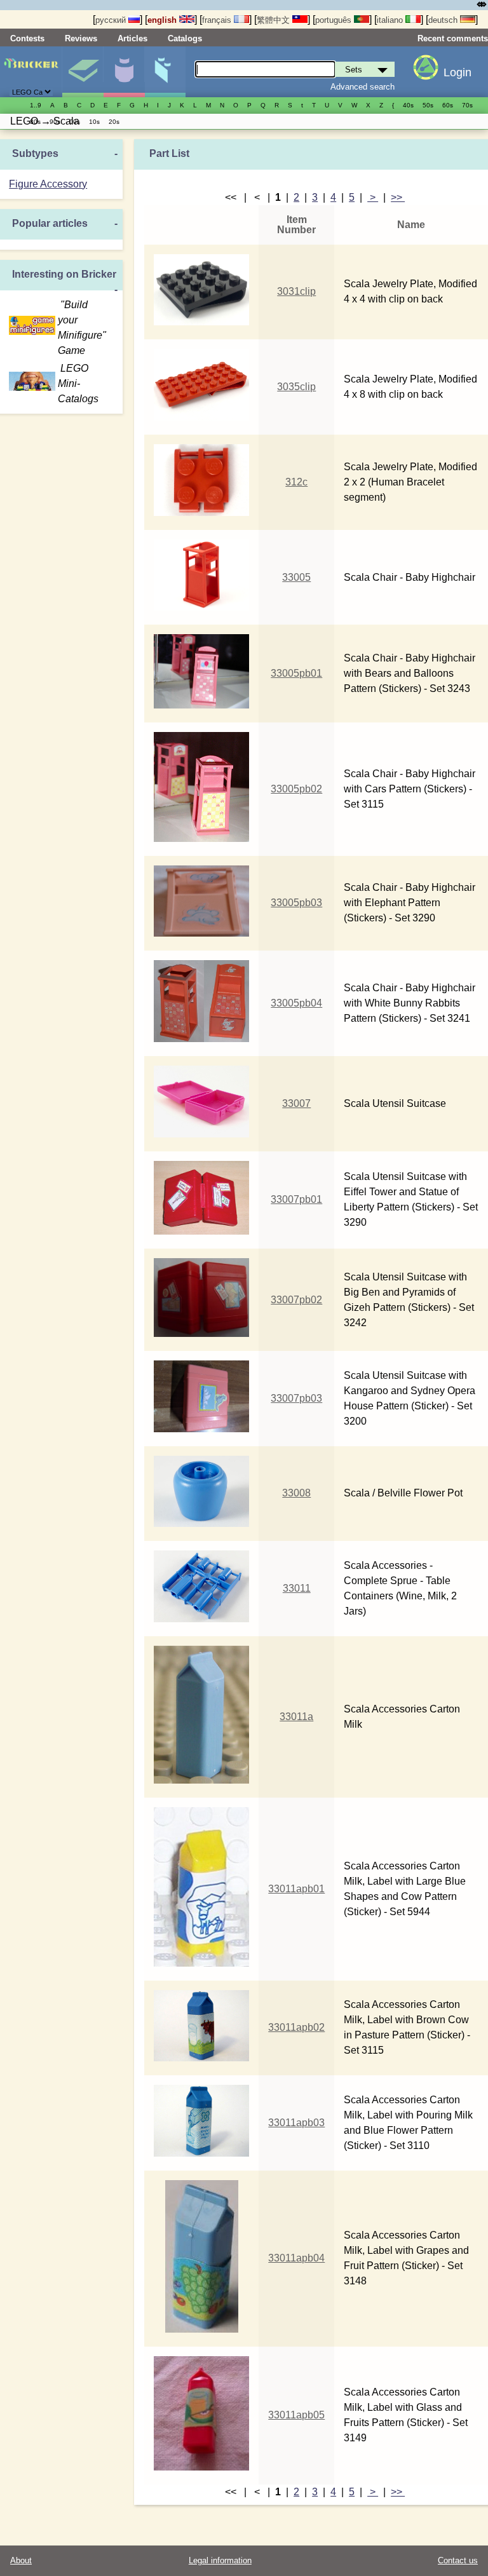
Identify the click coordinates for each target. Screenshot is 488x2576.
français (218, 20)
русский (112, 20)
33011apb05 (296, 2415)
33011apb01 (296, 1889)
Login (457, 72)
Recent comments (453, 38)
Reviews (81, 38)
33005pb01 (296, 673)
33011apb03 (296, 2123)
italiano (391, 20)
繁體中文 (274, 20)
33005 (296, 577)
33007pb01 (296, 1199)
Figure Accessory (48, 184)
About (21, 2560)
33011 (297, 1588)
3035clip (296, 387)
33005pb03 (296, 903)
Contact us (458, 2560)
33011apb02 (296, 2027)
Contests (27, 38)
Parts (165, 72)
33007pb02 (296, 1300)
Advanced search (363, 87)
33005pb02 (296, 789)
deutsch (444, 20)
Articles (132, 38)
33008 (296, 1493)
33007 (296, 1103)
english (163, 20)
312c (296, 482)
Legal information (220, 2560)
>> (398, 197)
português (335, 20)
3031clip (296, 291)
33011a (296, 1717)
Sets (83, 72)
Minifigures (124, 72)
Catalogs (185, 38)
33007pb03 (296, 1398)
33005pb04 (296, 1003)
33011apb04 (296, 2258)
